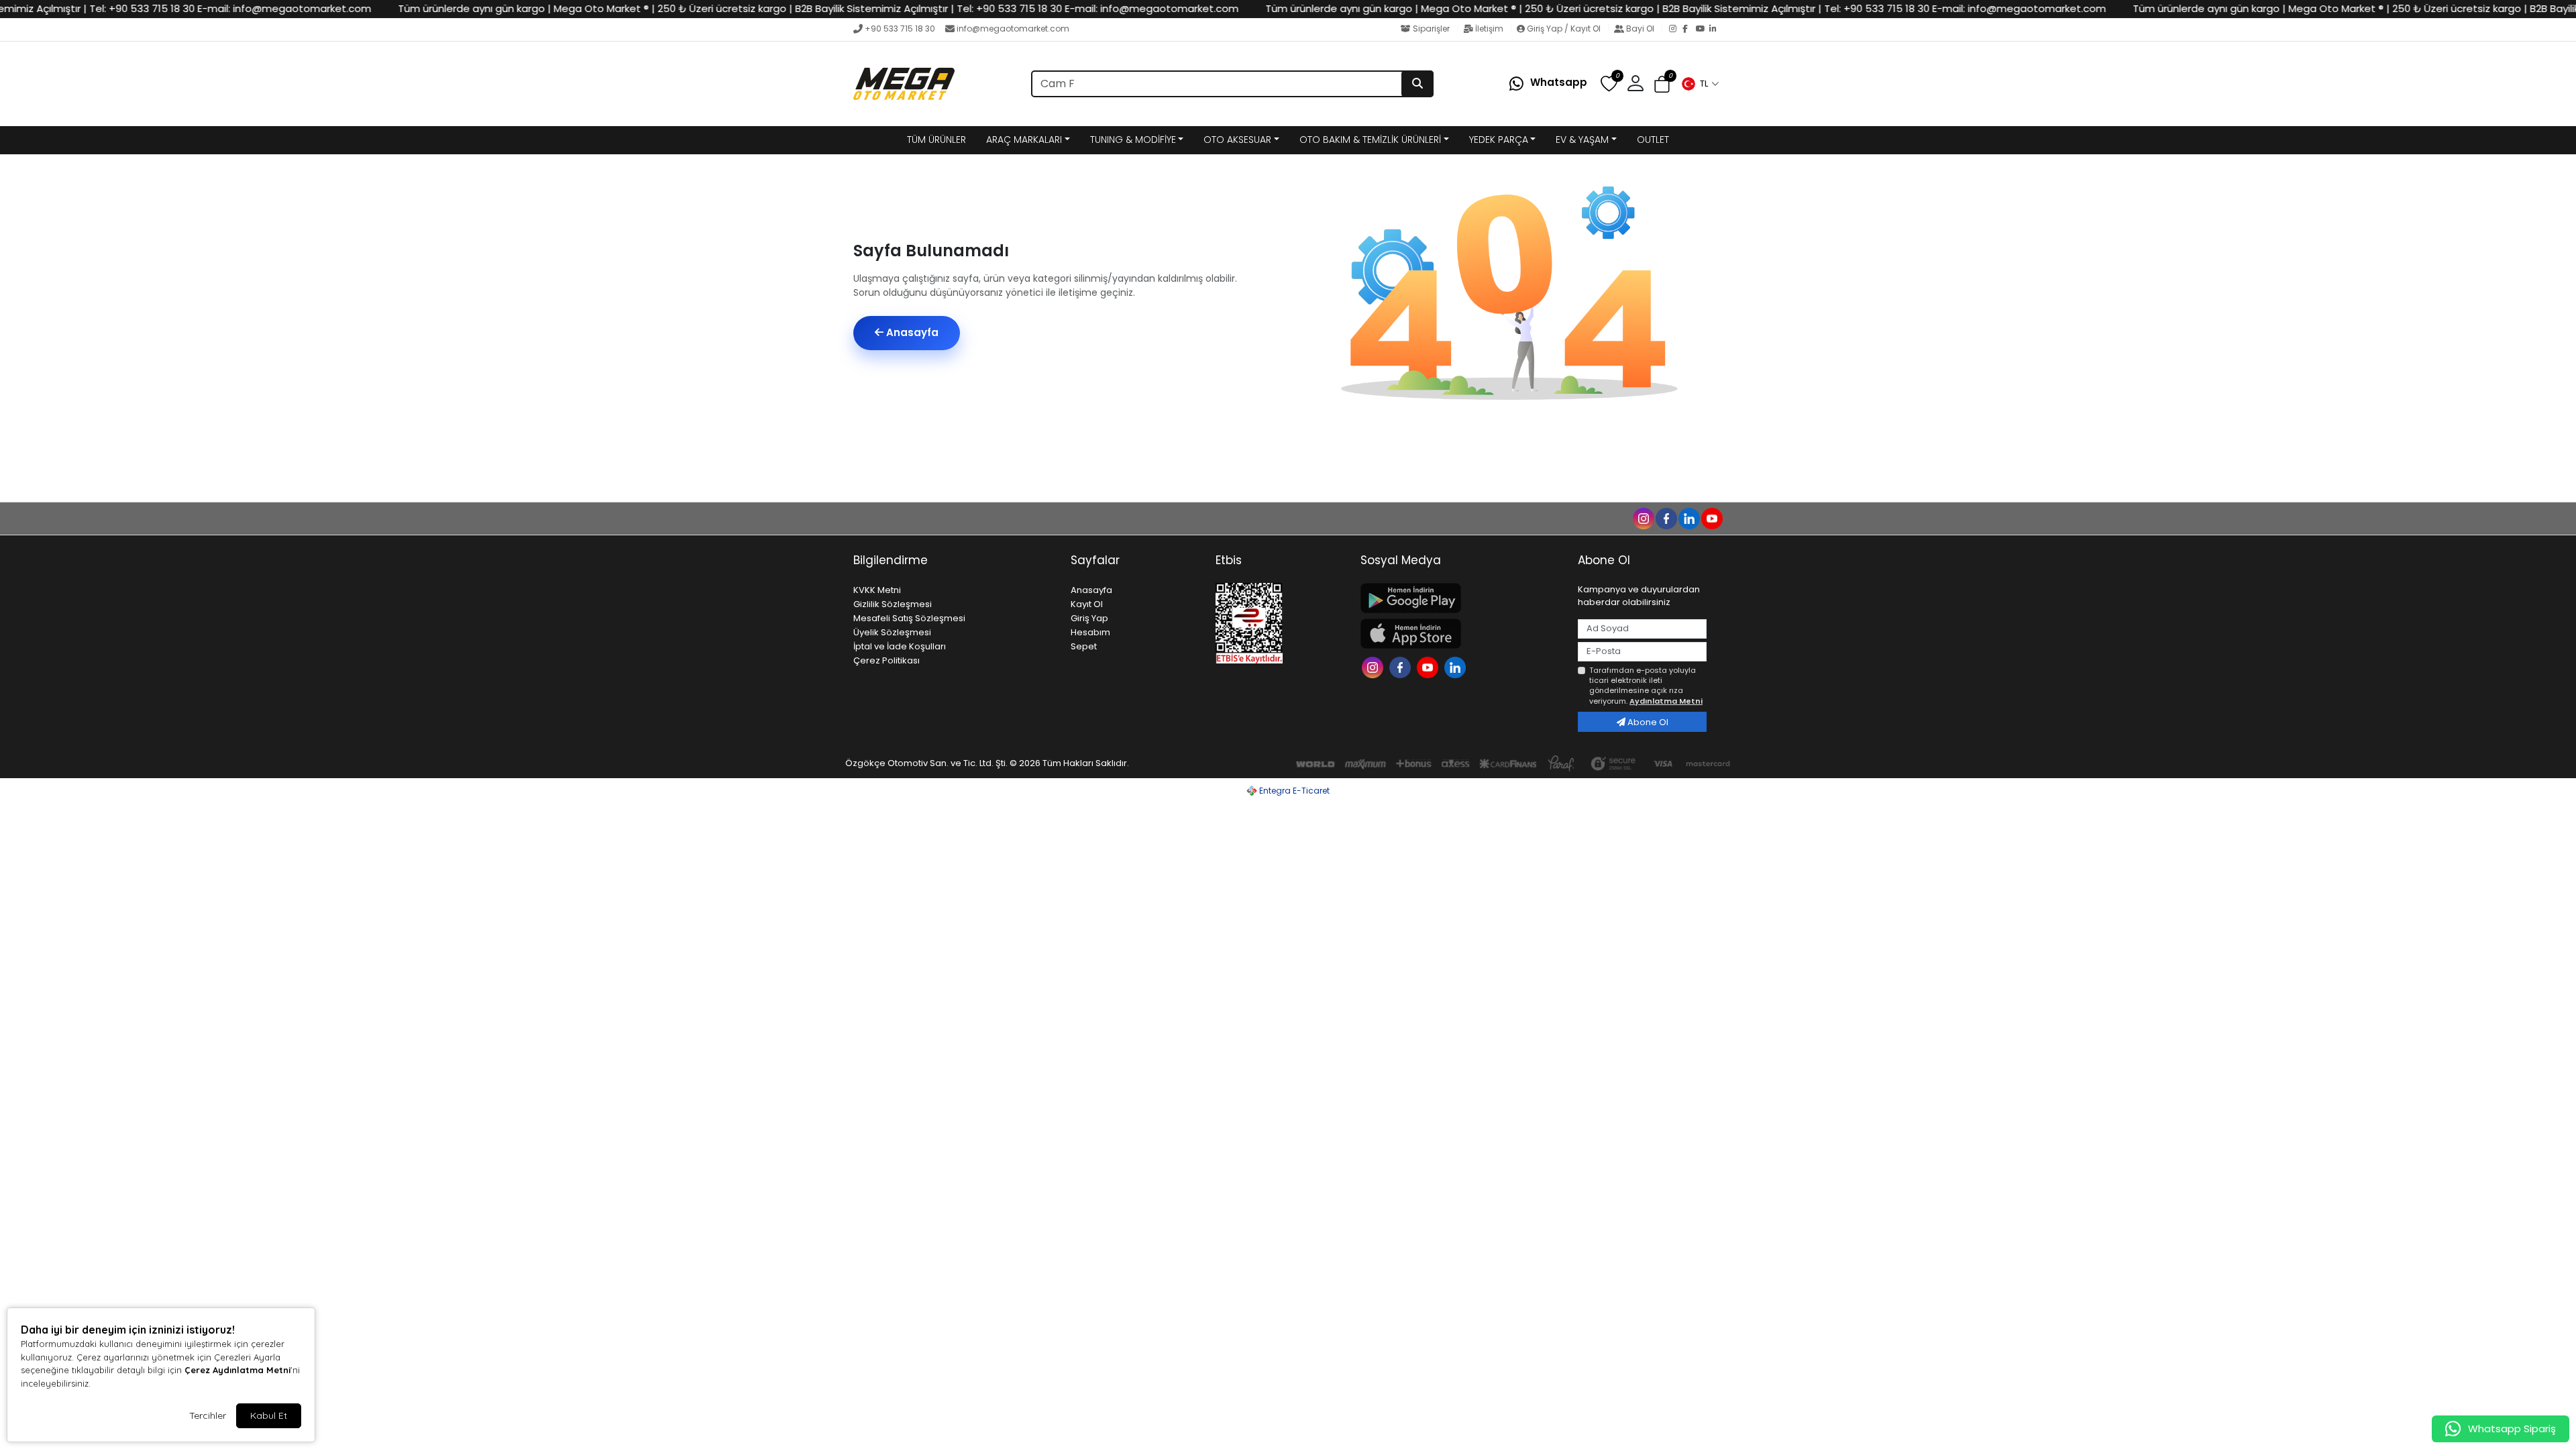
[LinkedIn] (1716, 30)
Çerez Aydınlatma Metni (237, 1370)
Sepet (1084, 646)
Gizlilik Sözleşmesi (893, 604)
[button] (1700, 84)
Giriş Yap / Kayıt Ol (1564, 29)
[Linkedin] (1457, 666)
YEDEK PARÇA (1499, 140)
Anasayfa (911, 332)
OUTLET (1653, 140)
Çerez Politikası (887, 660)
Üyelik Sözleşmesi (892, 632)
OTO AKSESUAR (1237, 140)
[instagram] (1643, 518)
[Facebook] (1689, 30)
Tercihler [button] (208, 1415)
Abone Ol (1647, 722)
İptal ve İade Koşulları (900, 646)
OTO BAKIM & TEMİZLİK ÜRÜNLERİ (1370, 140)
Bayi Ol (1640, 29)
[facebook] (1666, 518)
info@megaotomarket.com (1013, 29)
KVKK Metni (877, 590)
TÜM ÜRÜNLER (936, 140)
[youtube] (1711, 518)
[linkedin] (1688, 518)
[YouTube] (1703, 30)
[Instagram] (1676, 30)
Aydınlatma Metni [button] (1666, 701)
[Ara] (1417, 84)
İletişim (1489, 29)
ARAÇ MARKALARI (1024, 140)
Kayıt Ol (1087, 604)
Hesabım (1090, 632)
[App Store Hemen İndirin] (1461, 634)
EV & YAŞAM (1582, 140)
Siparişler (1431, 29)
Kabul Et (269, 1415)
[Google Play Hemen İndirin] (1461, 598)
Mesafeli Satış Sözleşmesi (909, 618)
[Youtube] (1429, 666)
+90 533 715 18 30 (900, 29)
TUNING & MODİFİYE (1133, 140)
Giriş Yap (1089, 618)
